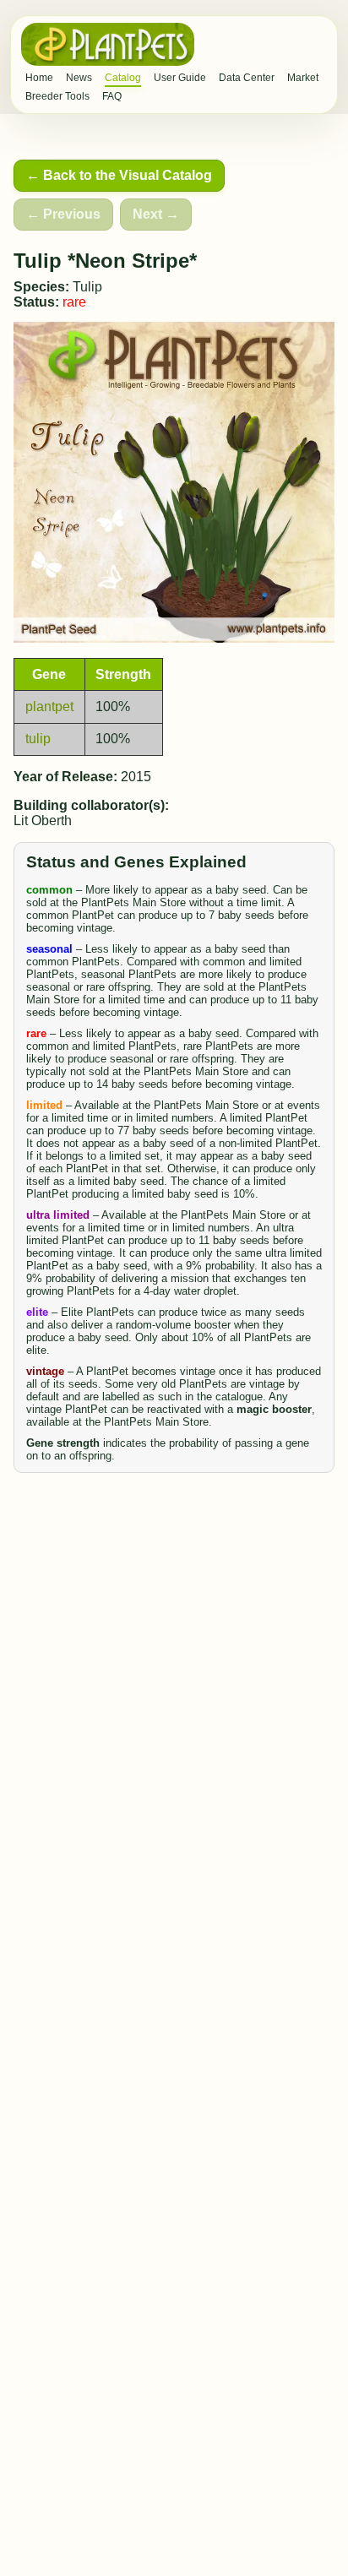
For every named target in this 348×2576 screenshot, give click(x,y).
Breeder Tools (57, 96)
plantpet (49, 706)
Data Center (247, 78)
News (79, 78)
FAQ (112, 96)
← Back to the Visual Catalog (119, 175)
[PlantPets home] (108, 44)
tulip (38, 739)
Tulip (87, 287)
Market (303, 78)
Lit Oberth (43, 821)
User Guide (180, 78)
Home (39, 78)
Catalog (123, 78)
